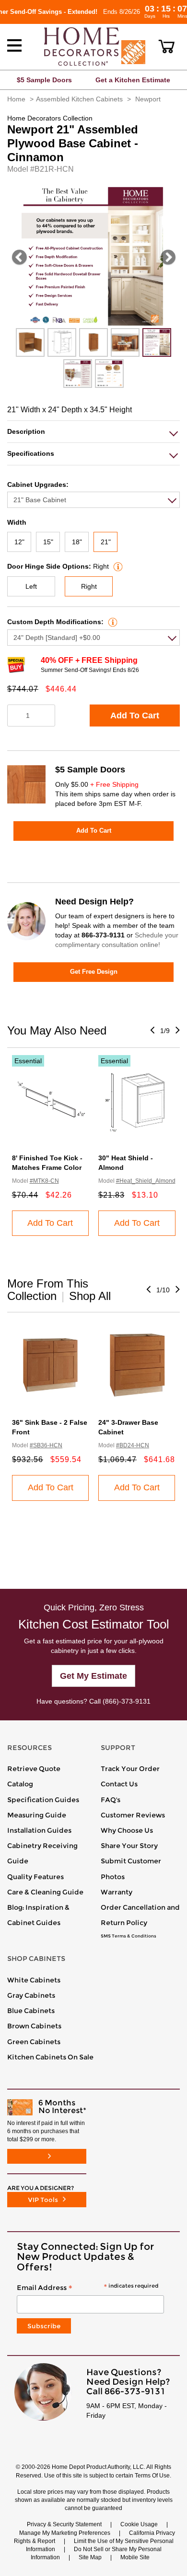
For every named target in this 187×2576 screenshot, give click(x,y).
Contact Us (119, 1784)
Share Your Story (129, 1846)
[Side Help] (117, 566)
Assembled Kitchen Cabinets (79, 99)
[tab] (93, 432)
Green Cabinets (34, 2042)
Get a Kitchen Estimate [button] (133, 80)
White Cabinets (34, 1980)
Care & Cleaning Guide (45, 1892)
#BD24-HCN (133, 1445)
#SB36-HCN (46, 1445)
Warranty (117, 1892)
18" (77, 542)
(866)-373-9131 (127, 1701)
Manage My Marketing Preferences (65, 2533)
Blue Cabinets (31, 2011)
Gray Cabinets (31, 1995)
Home (16, 99)
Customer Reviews (133, 1815)
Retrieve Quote (34, 1769)
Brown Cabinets (34, 2026)
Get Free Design (94, 972)
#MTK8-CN (44, 1181)
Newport (148, 99)
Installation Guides (39, 1830)
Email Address (88, 2288)
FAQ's (111, 1800)
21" (106, 542)
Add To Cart (135, 716)
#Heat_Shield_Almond (146, 1181)
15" (48, 542)
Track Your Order (130, 1769)
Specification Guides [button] (43, 1800)
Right (89, 586)
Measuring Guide (37, 1815)
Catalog (20, 1784)
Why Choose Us (127, 1830)
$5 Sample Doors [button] (44, 80)
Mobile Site (135, 2557)
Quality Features (35, 1877)
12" (19, 542)
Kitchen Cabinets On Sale (50, 2057)
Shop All (90, 1296)
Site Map (90, 2557)
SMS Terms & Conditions (129, 1936)
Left (31, 586)
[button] (167, 46)
